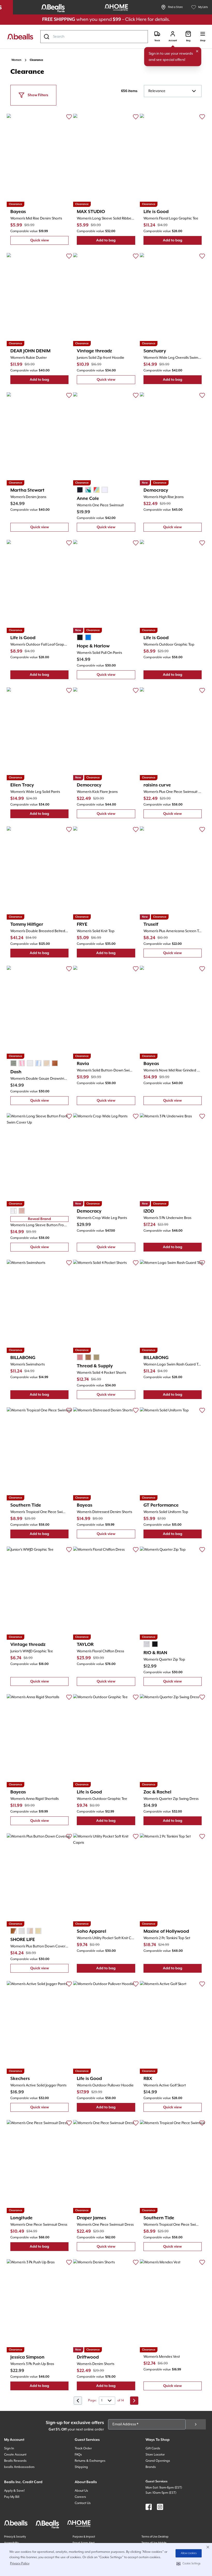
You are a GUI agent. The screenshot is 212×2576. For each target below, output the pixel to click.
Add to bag (116, 242)
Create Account (15, 2455)
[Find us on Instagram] (160, 2507)
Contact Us (83, 2503)
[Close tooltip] (197, 51)
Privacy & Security (15, 2537)
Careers (80, 2497)
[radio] (80, 490)
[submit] (196, 2424)
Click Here (136, 19)
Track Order (83, 2448)
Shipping (81, 2467)
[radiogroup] (92, 490)
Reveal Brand (39, 1219)
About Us (81, 2491)
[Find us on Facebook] (149, 2507)
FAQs (78, 2455)
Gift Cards (153, 2448)
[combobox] (94, 37)
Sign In (9, 2448)
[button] (189, 2564)
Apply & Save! (14, 2491)
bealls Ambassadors (19, 2467)
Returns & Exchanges (90, 2461)
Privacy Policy (20, 2563)
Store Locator (155, 2455)
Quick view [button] (49, 242)
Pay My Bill (12, 2497)
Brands (151, 2467)
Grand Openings (158, 2461)
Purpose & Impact (84, 2537)
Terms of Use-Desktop (155, 2537)
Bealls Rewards (15, 2461)
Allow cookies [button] (189, 2553)
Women (16, 60)
